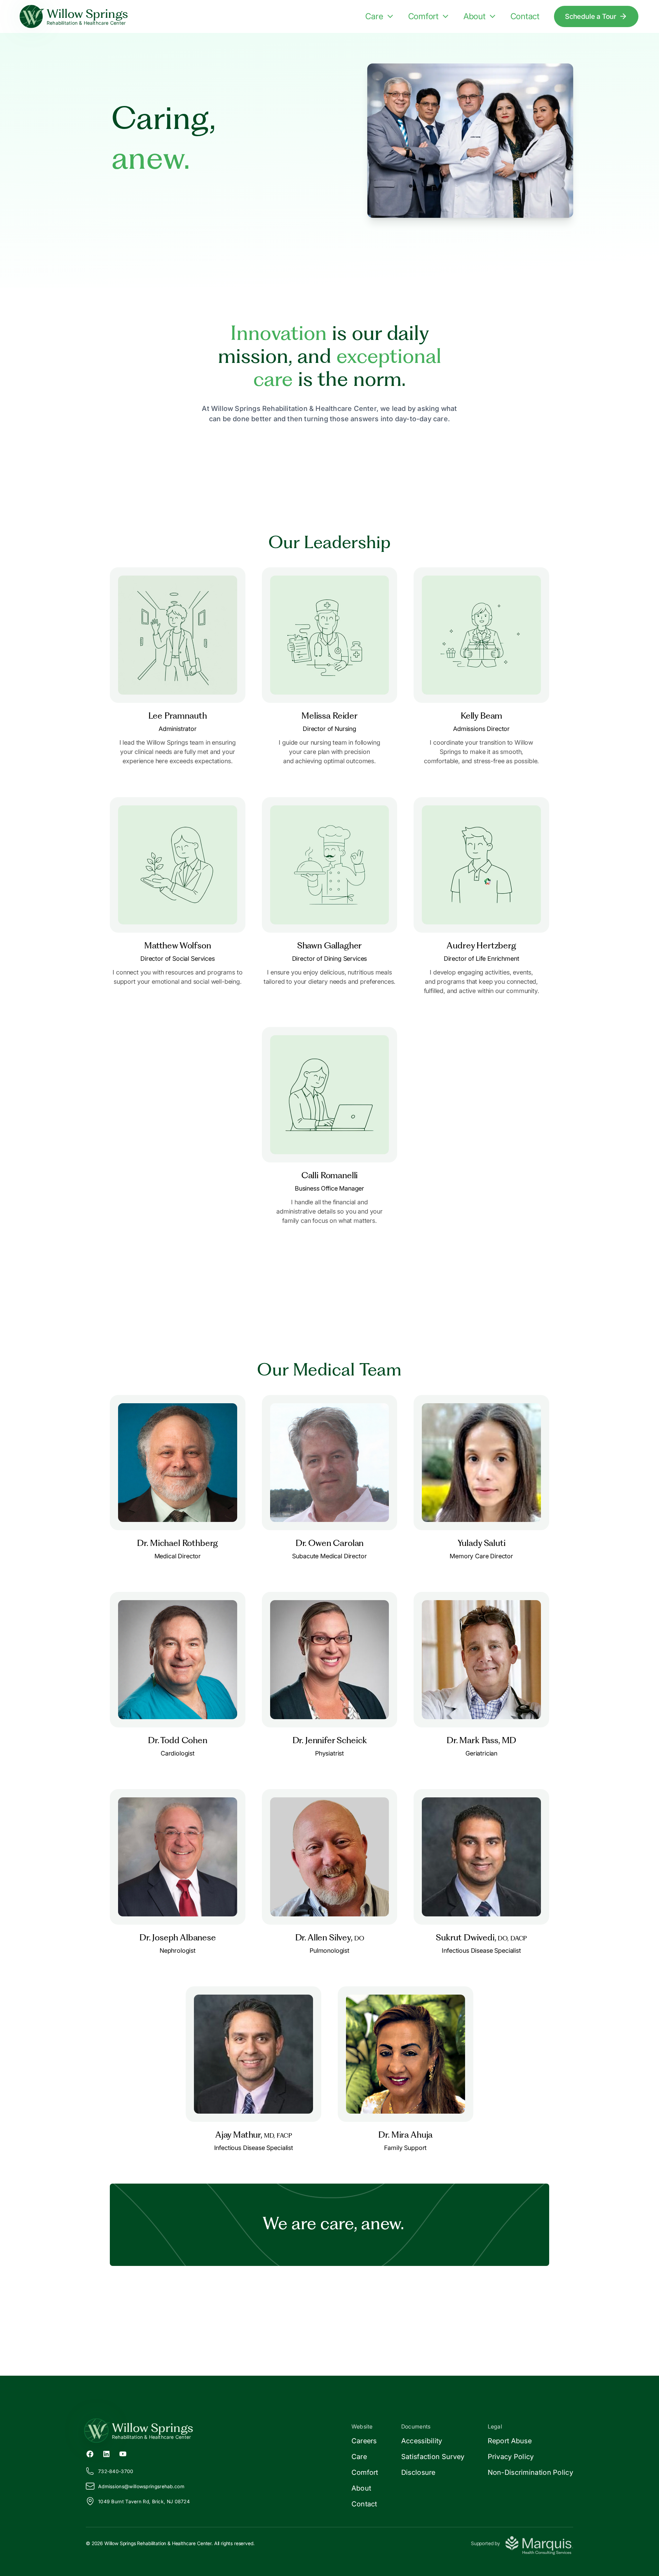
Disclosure (418, 2472)
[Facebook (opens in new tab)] (90, 2454)
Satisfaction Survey (433, 2457)
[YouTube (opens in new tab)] (123, 2454)
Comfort (423, 16)
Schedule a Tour (591, 16)
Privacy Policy (511, 2457)
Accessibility (422, 2441)
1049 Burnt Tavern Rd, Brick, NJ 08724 (144, 2501)
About (475, 16)
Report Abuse (510, 2441)
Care (374, 16)
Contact (525, 16)
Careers (364, 2441)
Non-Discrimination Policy (531, 2472)
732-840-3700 (116, 2471)
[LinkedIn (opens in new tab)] (106, 2454)
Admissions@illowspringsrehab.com (141, 2486)
